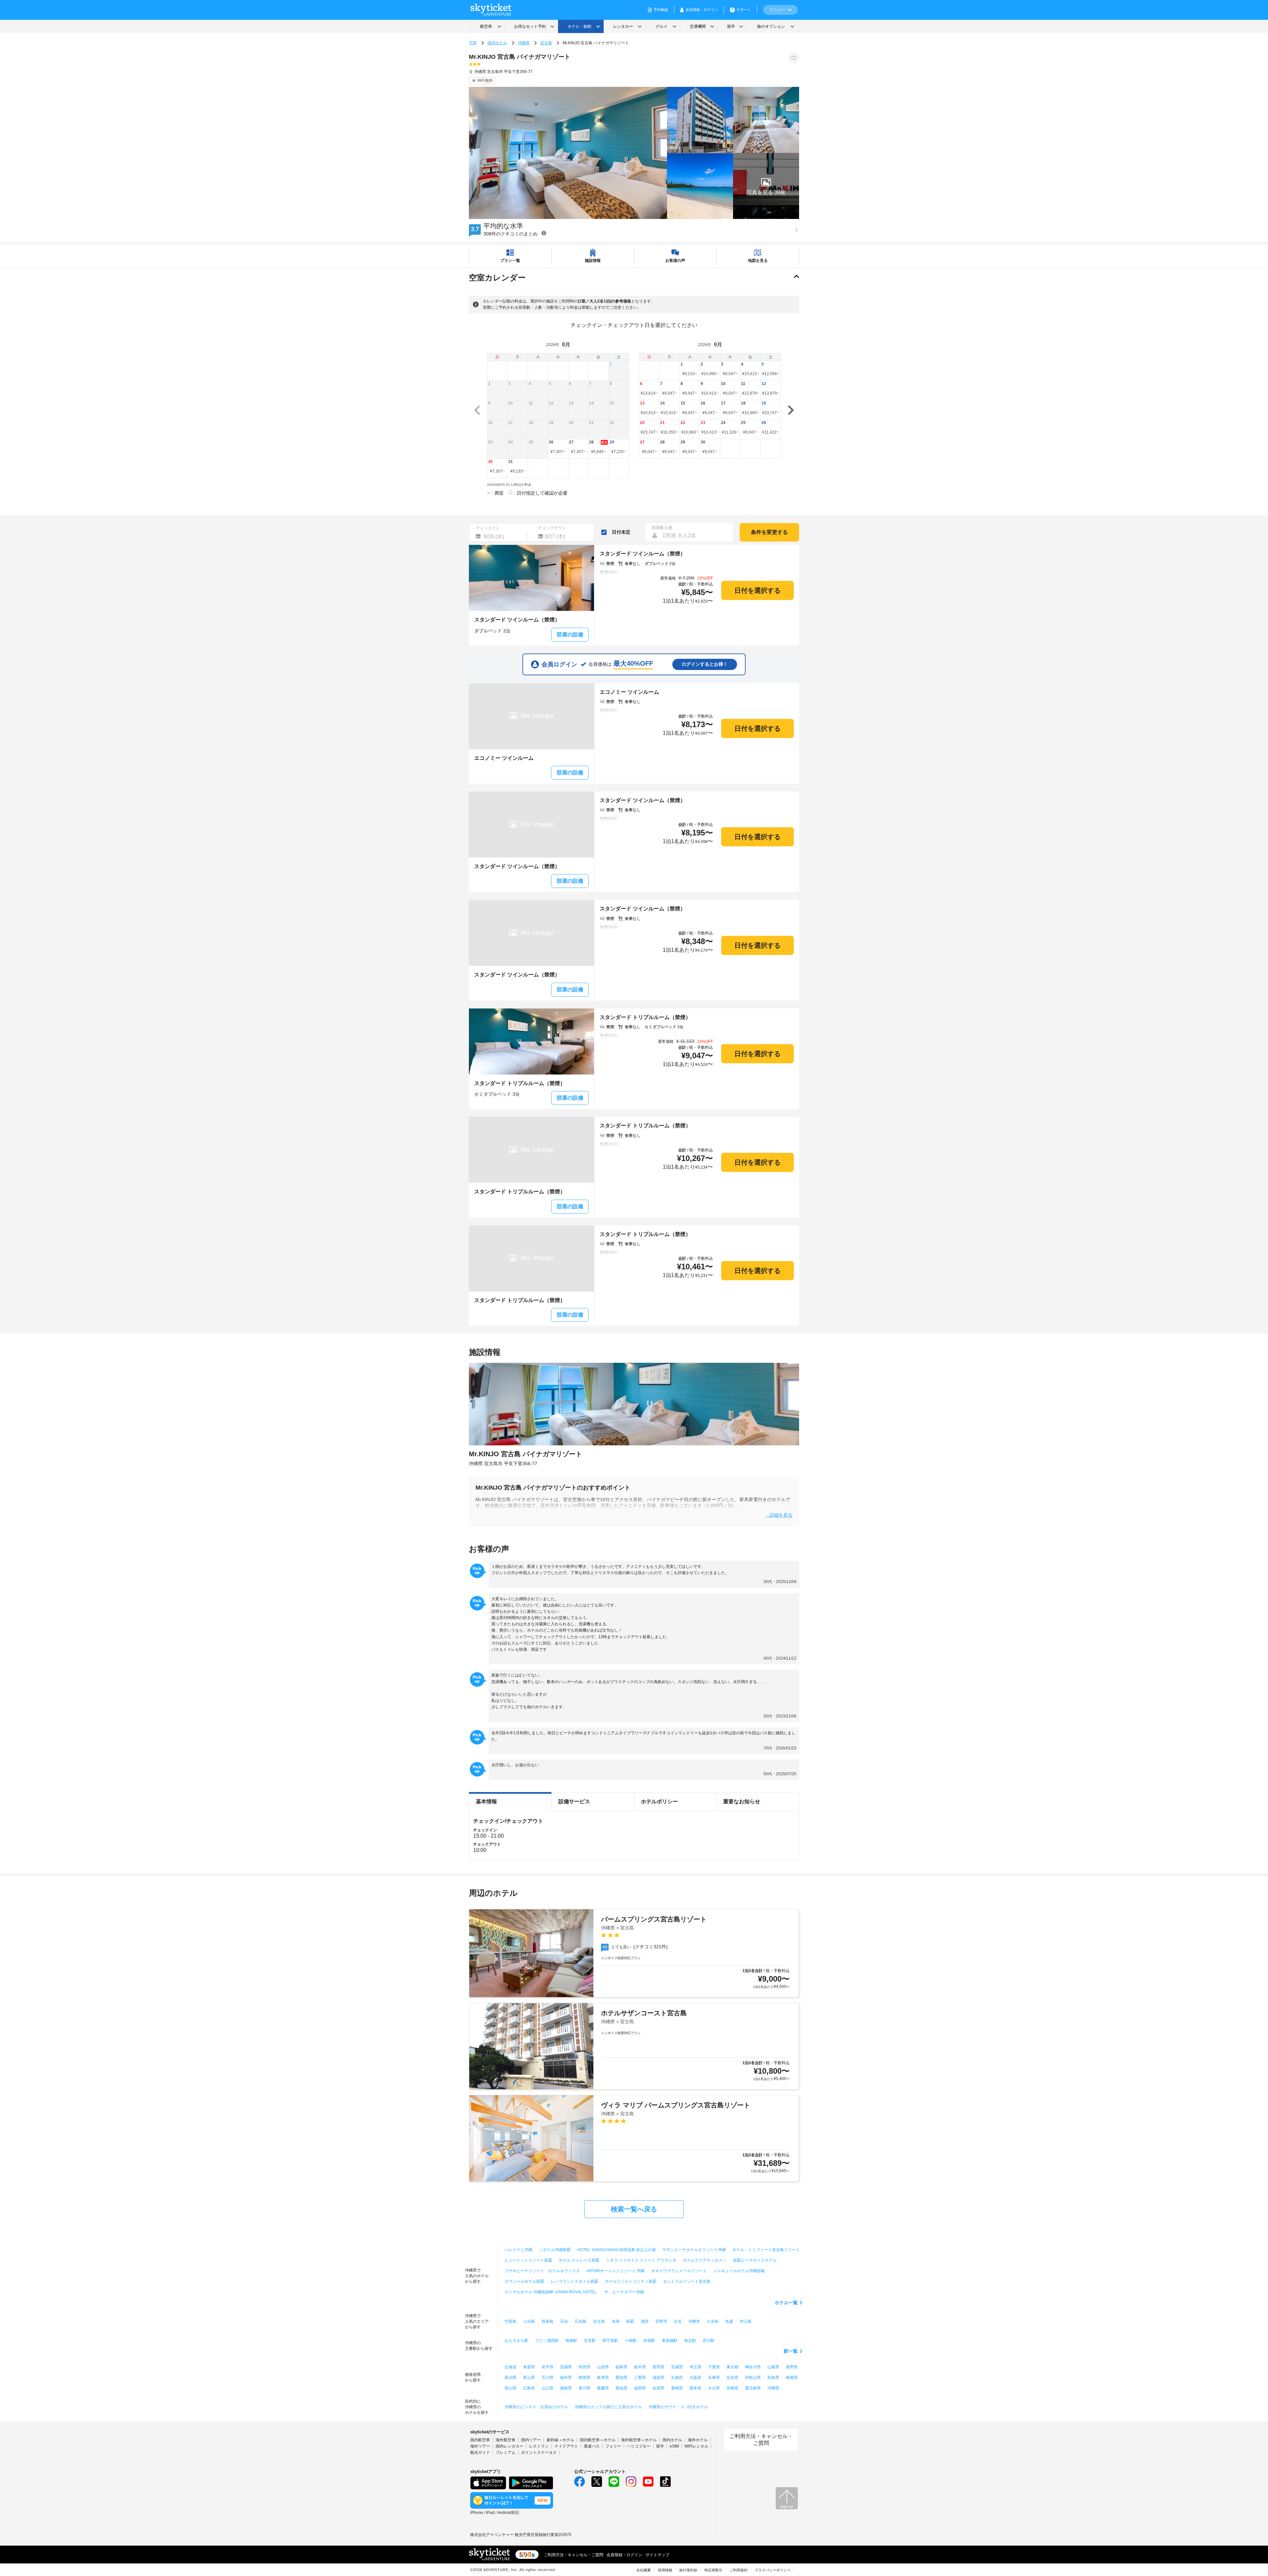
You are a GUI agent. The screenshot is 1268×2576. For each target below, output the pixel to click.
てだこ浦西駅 (547, 2341)
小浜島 (529, 2321)
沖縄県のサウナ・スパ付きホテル (678, 2407)
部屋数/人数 (662, 528)
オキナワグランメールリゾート (679, 2271)
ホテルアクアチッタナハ (705, 2260)
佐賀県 (658, 2388)
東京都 (732, 2367)
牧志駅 (690, 2341)
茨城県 (677, 2367)
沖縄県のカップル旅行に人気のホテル (608, 2407)
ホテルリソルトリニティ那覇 (631, 2281)
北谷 (678, 2321)
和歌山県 (753, 2378)
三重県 (640, 2378)
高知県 (621, 2388)
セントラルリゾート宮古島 (687, 2281)
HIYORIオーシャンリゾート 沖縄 (616, 2271)
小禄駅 (631, 2341)
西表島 (547, 2321)
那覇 (630, 2321)
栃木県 (640, 2367)
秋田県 (584, 2367)
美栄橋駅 (670, 2341)
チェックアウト (552, 528)
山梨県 (773, 2367)
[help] (544, 233)
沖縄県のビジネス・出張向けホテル (536, 2407)
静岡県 (584, 2378)
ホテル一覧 (786, 2303)
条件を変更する (769, 532)
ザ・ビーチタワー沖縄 (624, 2292)
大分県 (714, 2388)
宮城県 (566, 2367)
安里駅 (590, 2341)
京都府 (677, 2378)
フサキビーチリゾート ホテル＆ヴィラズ (542, 2271)
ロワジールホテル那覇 (524, 2281)
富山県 (529, 2378)
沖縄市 (694, 2321)
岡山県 (511, 2388)
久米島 (713, 2321)
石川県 (547, 2378)
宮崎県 (732, 2388)
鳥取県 (773, 2378)
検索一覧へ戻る (634, 2209)
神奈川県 (753, 2367)
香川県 (584, 2388)
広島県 (529, 2388)
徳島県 (566, 2388)
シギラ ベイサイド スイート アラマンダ (641, 2260)
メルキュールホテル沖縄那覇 (739, 2271)
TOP (473, 43)
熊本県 (695, 2388)
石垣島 (581, 2321)
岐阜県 (603, 2378)
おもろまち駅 (516, 2341)
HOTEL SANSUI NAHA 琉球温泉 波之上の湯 (616, 2250)
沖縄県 (524, 43)
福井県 (566, 2378)
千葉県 (714, 2367)
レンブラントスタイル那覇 (575, 2281)
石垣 (564, 2321)
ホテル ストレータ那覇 (579, 2260)
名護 (729, 2321)
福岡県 (640, 2388)
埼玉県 (695, 2367)
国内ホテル (497, 43)
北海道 (511, 2367)
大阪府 (695, 2378)
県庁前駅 (610, 2341)
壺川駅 (709, 2341)
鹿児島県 (753, 2388)
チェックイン (488, 528)
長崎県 (677, 2388)
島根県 (792, 2378)
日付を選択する (757, 590)
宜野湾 (661, 2321)
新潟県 (511, 2378)
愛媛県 (603, 2388)
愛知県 (621, 2378)
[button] (766, 186)
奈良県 (732, 2378)
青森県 (529, 2367)
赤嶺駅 (649, 2341)
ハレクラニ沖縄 (518, 2250)
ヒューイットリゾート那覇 (528, 2260)
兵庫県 (714, 2378)
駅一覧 (791, 2351)
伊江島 (746, 2321)
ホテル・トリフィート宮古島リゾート (766, 2250)
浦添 (645, 2321)
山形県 (603, 2367)
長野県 (792, 2367)
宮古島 (546, 43)
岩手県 (547, 2367)
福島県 (621, 2367)
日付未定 (621, 532)
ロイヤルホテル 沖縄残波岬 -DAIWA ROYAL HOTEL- (551, 2292)
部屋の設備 (570, 635)
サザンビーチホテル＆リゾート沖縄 (694, 2250)
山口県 (547, 2388)
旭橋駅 (571, 2341)
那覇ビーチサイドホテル (755, 2260)
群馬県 (658, 2367)
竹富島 (511, 2321)
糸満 (616, 2321)
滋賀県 (658, 2378)
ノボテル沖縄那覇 (555, 2250)
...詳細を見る (779, 1515)
